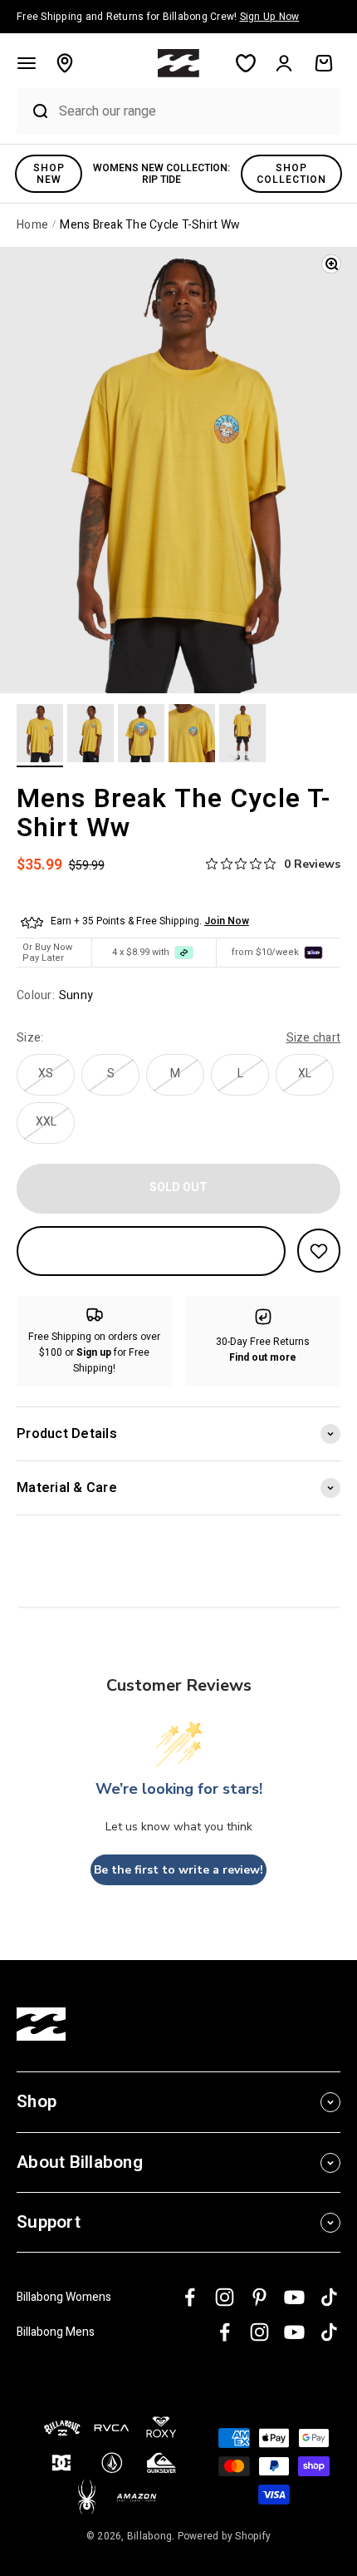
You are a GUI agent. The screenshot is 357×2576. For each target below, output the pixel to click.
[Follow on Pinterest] (259, 2297)
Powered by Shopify (225, 2536)
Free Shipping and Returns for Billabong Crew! (158, 17)
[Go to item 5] (242, 736)
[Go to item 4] (192, 736)
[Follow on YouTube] (294, 2297)
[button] (27, 63)
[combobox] (196, 111)
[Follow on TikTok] (329, 2297)
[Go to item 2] (90, 736)
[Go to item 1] (40, 736)
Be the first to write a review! (178, 1870)
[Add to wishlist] (319, 1251)
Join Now (227, 921)
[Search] (34, 111)
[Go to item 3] (141, 736)
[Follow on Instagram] (225, 2297)
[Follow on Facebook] (190, 2297)
